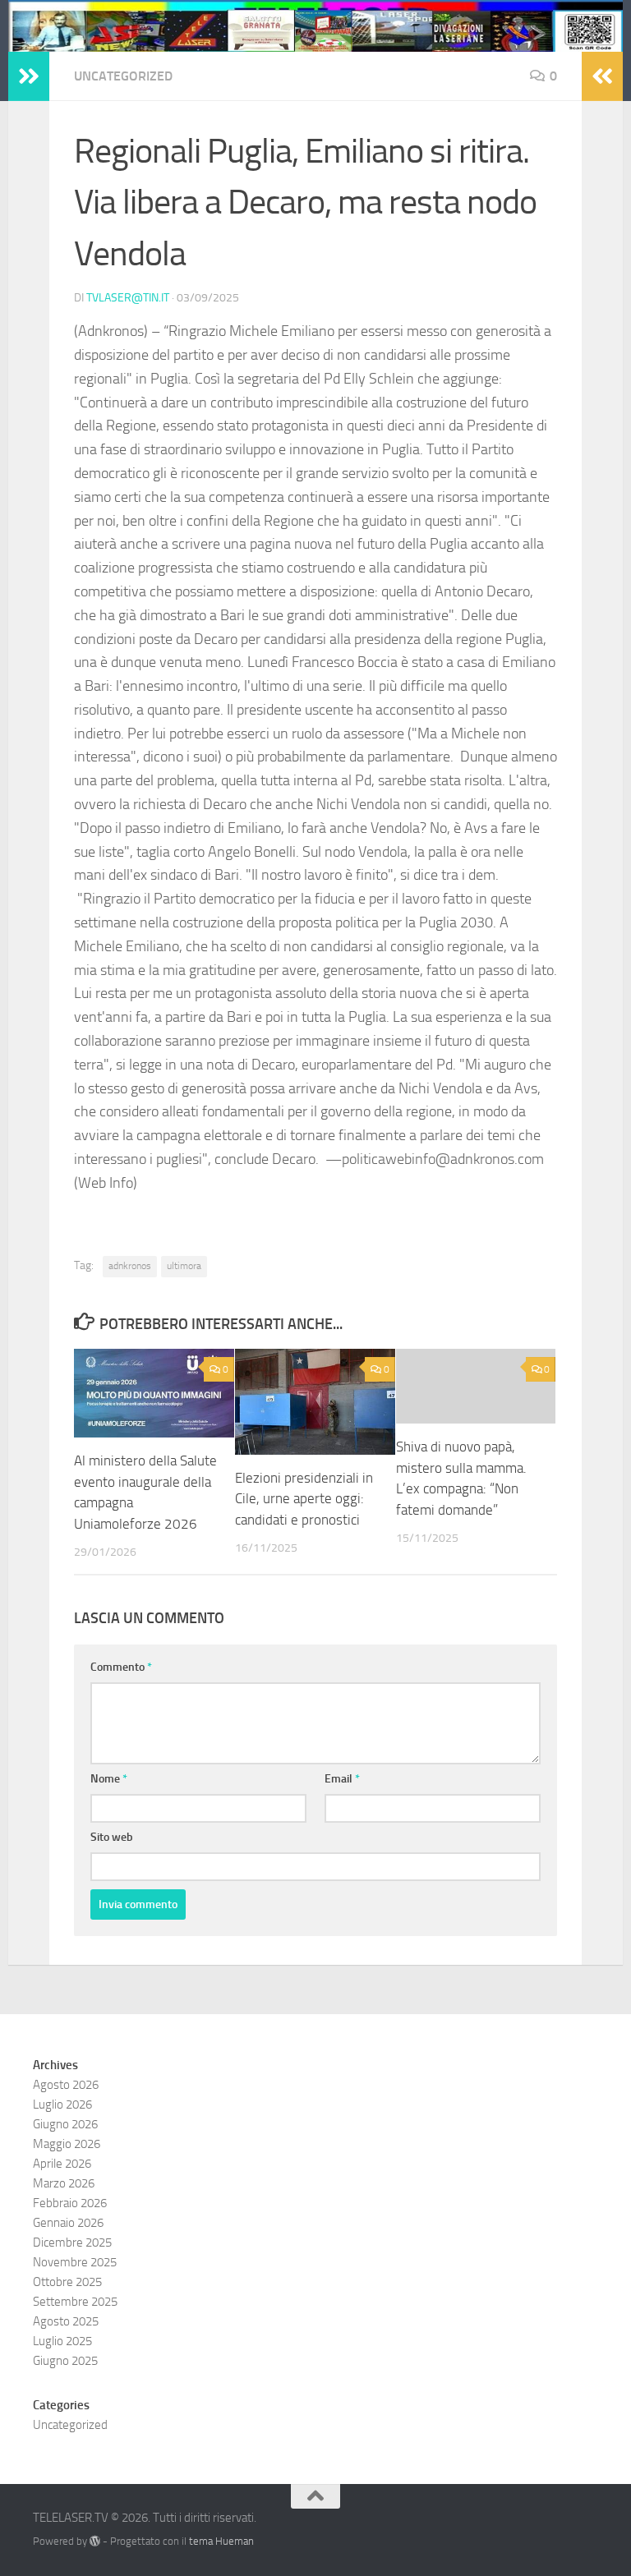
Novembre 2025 (75, 2262)
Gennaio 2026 (68, 2223)
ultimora (184, 1266)
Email (342, 1779)
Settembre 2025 (75, 2302)
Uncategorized (123, 76)
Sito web (112, 1837)
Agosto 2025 (66, 2321)
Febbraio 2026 (70, 2203)
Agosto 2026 (66, 2085)
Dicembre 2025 (72, 2242)
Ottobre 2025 (67, 2282)
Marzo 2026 (64, 2183)
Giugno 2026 (65, 2124)
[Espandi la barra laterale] (29, 76)
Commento (121, 1667)
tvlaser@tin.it (128, 298)
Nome (109, 1779)
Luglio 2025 (62, 2341)
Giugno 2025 (65, 2361)
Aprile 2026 (62, 2164)
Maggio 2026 (67, 2144)
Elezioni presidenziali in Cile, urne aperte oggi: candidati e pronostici (304, 1499)
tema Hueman (221, 2541)
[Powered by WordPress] (95, 2541)
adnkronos (130, 1266)
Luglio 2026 (62, 2104)
